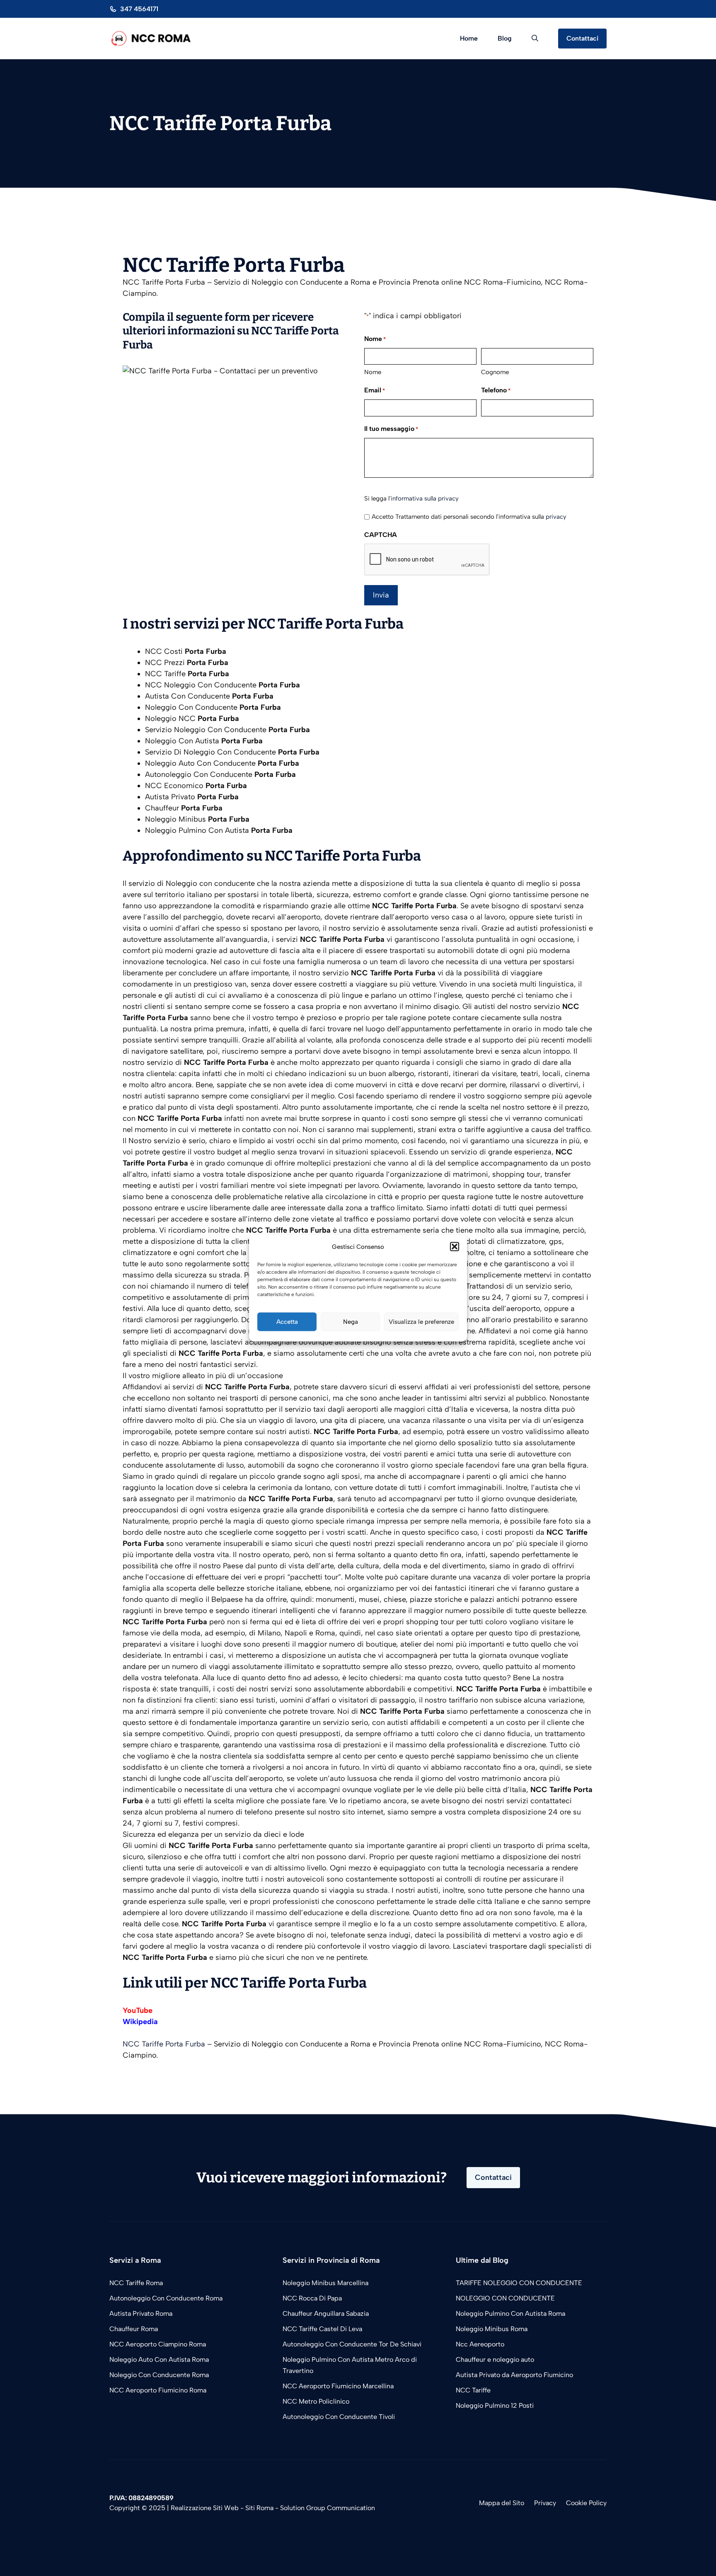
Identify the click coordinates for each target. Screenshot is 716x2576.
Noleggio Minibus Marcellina (325, 2283)
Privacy (545, 2503)
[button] (455, 1247)
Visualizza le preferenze (421, 1322)
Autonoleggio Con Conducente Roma (166, 2298)
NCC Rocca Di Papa (312, 2298)
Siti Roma (259, 2508)
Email (375, 390)
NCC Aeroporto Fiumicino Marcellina (338, 2386)
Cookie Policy (586, 2503)
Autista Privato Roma (141, 2314)
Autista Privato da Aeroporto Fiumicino (514, 2375)
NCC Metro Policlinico (316, 2401)
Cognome (495, 372)
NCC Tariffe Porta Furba (164, 2044)
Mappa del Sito (502, 2503)
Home (469, 38)
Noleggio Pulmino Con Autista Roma (510, 2314)
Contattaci (582, 38)
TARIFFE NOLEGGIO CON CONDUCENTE (519, 2283)
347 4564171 (139, 9)
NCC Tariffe (473, 2390)
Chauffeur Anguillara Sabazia (326, 2314)
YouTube (138, 2010)
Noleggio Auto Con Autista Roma (159, 2360)
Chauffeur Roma (134, 2329)
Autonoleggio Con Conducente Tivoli (339, 2417)
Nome (373, 372)
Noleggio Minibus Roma (492, 2329)
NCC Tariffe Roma (136, 2283)
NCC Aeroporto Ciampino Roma (158, 2344)
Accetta (287, 1322)
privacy (556, 517)
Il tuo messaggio (391, 429)
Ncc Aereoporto (480, 2344)
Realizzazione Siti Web (205, 2508)
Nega (351, 1322)
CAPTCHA (381, 535)
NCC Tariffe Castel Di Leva (322, 2329)
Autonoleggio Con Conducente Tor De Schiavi (352, 2344)
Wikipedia (140, 2022)
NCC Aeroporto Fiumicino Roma (158, 2390)
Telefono (496, 390)
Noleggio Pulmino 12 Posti (495, 2405)
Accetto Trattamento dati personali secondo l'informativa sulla (469, 517)
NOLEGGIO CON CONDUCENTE (505, 2298)
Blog (505, 38)
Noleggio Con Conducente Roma (159, 2375)
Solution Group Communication (328, 2508)
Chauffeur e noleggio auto (496, 2360)
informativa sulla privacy (425, 498)
